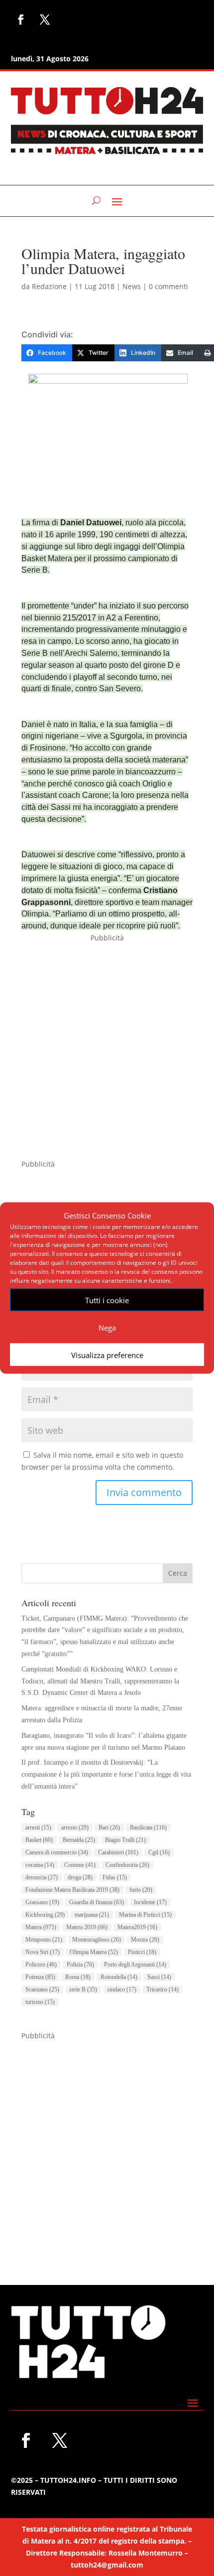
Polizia (80, 1965)
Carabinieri (118, 1852)
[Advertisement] (107, 1051)
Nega (107, 1327)
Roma (78, 1977)
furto (141, 1890)
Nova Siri (43, 1952)
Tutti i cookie (107, 1300)
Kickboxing (45, 1915)
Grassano (42, 1902)
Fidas (115, 1877)
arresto (75, 1827)
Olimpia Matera (94, 1952)
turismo (40, 2002)
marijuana (92, 1915)
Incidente (150, 1902)
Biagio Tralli (125, 1840)
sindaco (122, 1989)
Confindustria (127, 1865)
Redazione (49, 286)
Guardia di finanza (97, 1902)
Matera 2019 (87, 1927)
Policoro (41, 1965)
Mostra (145, 1940)
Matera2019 (137, 1927)
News (132, 286)
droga (80, 1877)
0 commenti (168, 286)
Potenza (40, 1977)
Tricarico (162, 1989)
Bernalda (79, 1840)
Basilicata (148, 1827)
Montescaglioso (97, 1940)
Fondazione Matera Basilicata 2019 (72, 1890)
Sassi (159, 1977)
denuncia (42, 1877)
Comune (80, 1865)
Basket (39, 1840)
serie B (83, 1989)
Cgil (159, 1852)
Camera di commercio (57, 1852)
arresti (38, 1827)
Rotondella (119, 1977)
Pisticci (142, 1952)
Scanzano (42, 1989)
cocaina (40, 1865)
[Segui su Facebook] (21, 19)
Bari (109, 1827)
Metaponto (44, 1940)
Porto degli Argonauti (135, 1965)
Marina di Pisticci (145, 1915)
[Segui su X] (45, 19)
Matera (41, 1927)
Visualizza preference (107, 1355)
